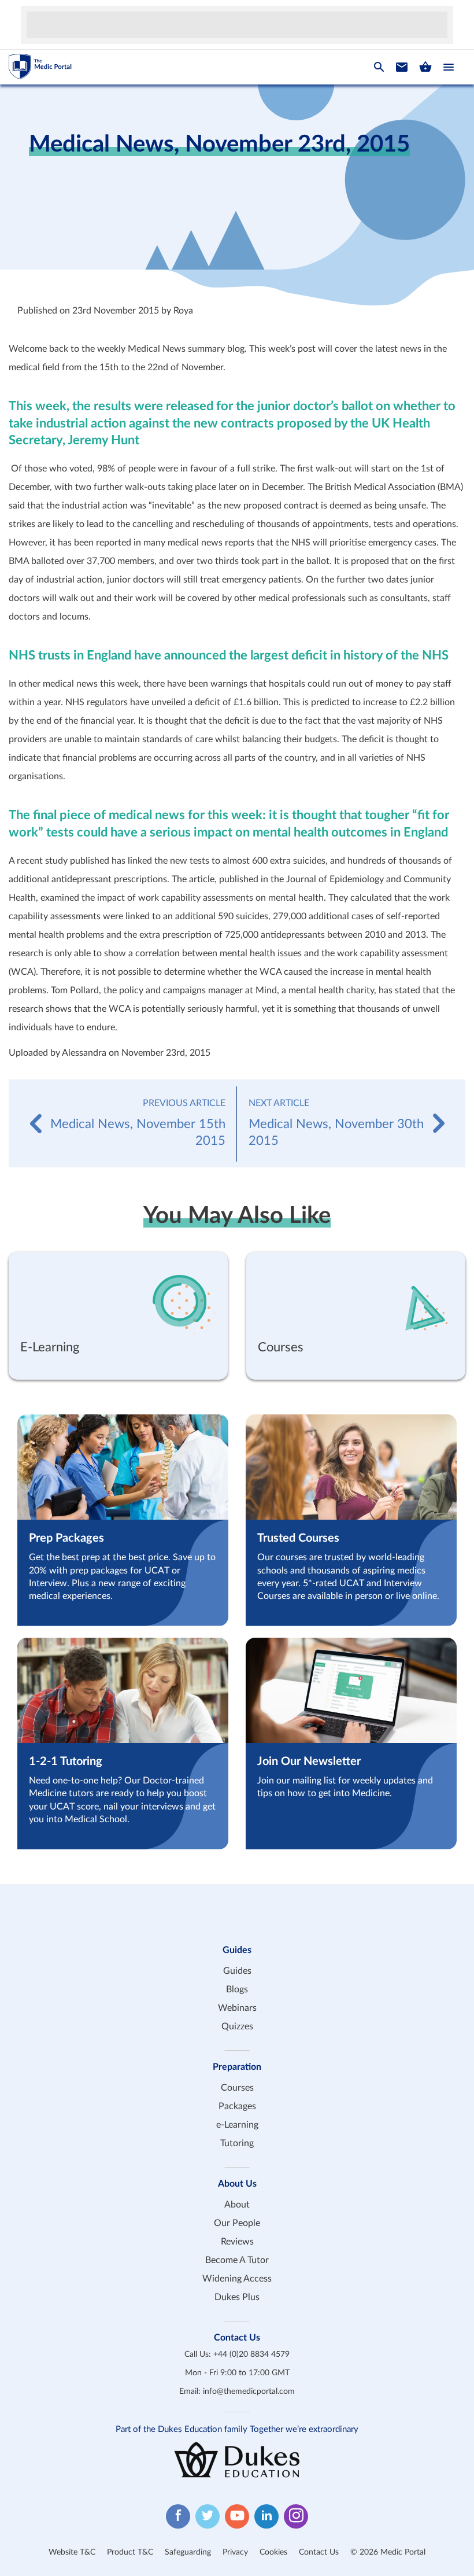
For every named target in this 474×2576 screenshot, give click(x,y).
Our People (237, 2223)
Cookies (273, 2552)
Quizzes (237, 2026)
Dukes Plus (237, 2297)
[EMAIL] (402, 67)
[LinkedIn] (266, 2516)
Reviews (237, 2242)
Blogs (237, 1989)
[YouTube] (237, 2516)
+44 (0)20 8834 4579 (251, 2354)
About (237, 2205)
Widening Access (237, 2279)
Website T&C (72, 2552)
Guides (237, 1971)
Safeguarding (188, 2552)
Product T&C (130, 2552)
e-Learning (237, 2125)
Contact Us (319, 2552)
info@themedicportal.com (249, 2391)
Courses (237, 2088)
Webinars (237, 2008)
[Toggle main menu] (449, 67)
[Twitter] (208, 2516)
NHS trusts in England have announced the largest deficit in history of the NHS (229, 655)
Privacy (235, 2552)
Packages (237, 2106)
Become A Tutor (237, 2260)
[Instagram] (296, 2516)
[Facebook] (178, 2516)
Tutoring (237, 2143)
